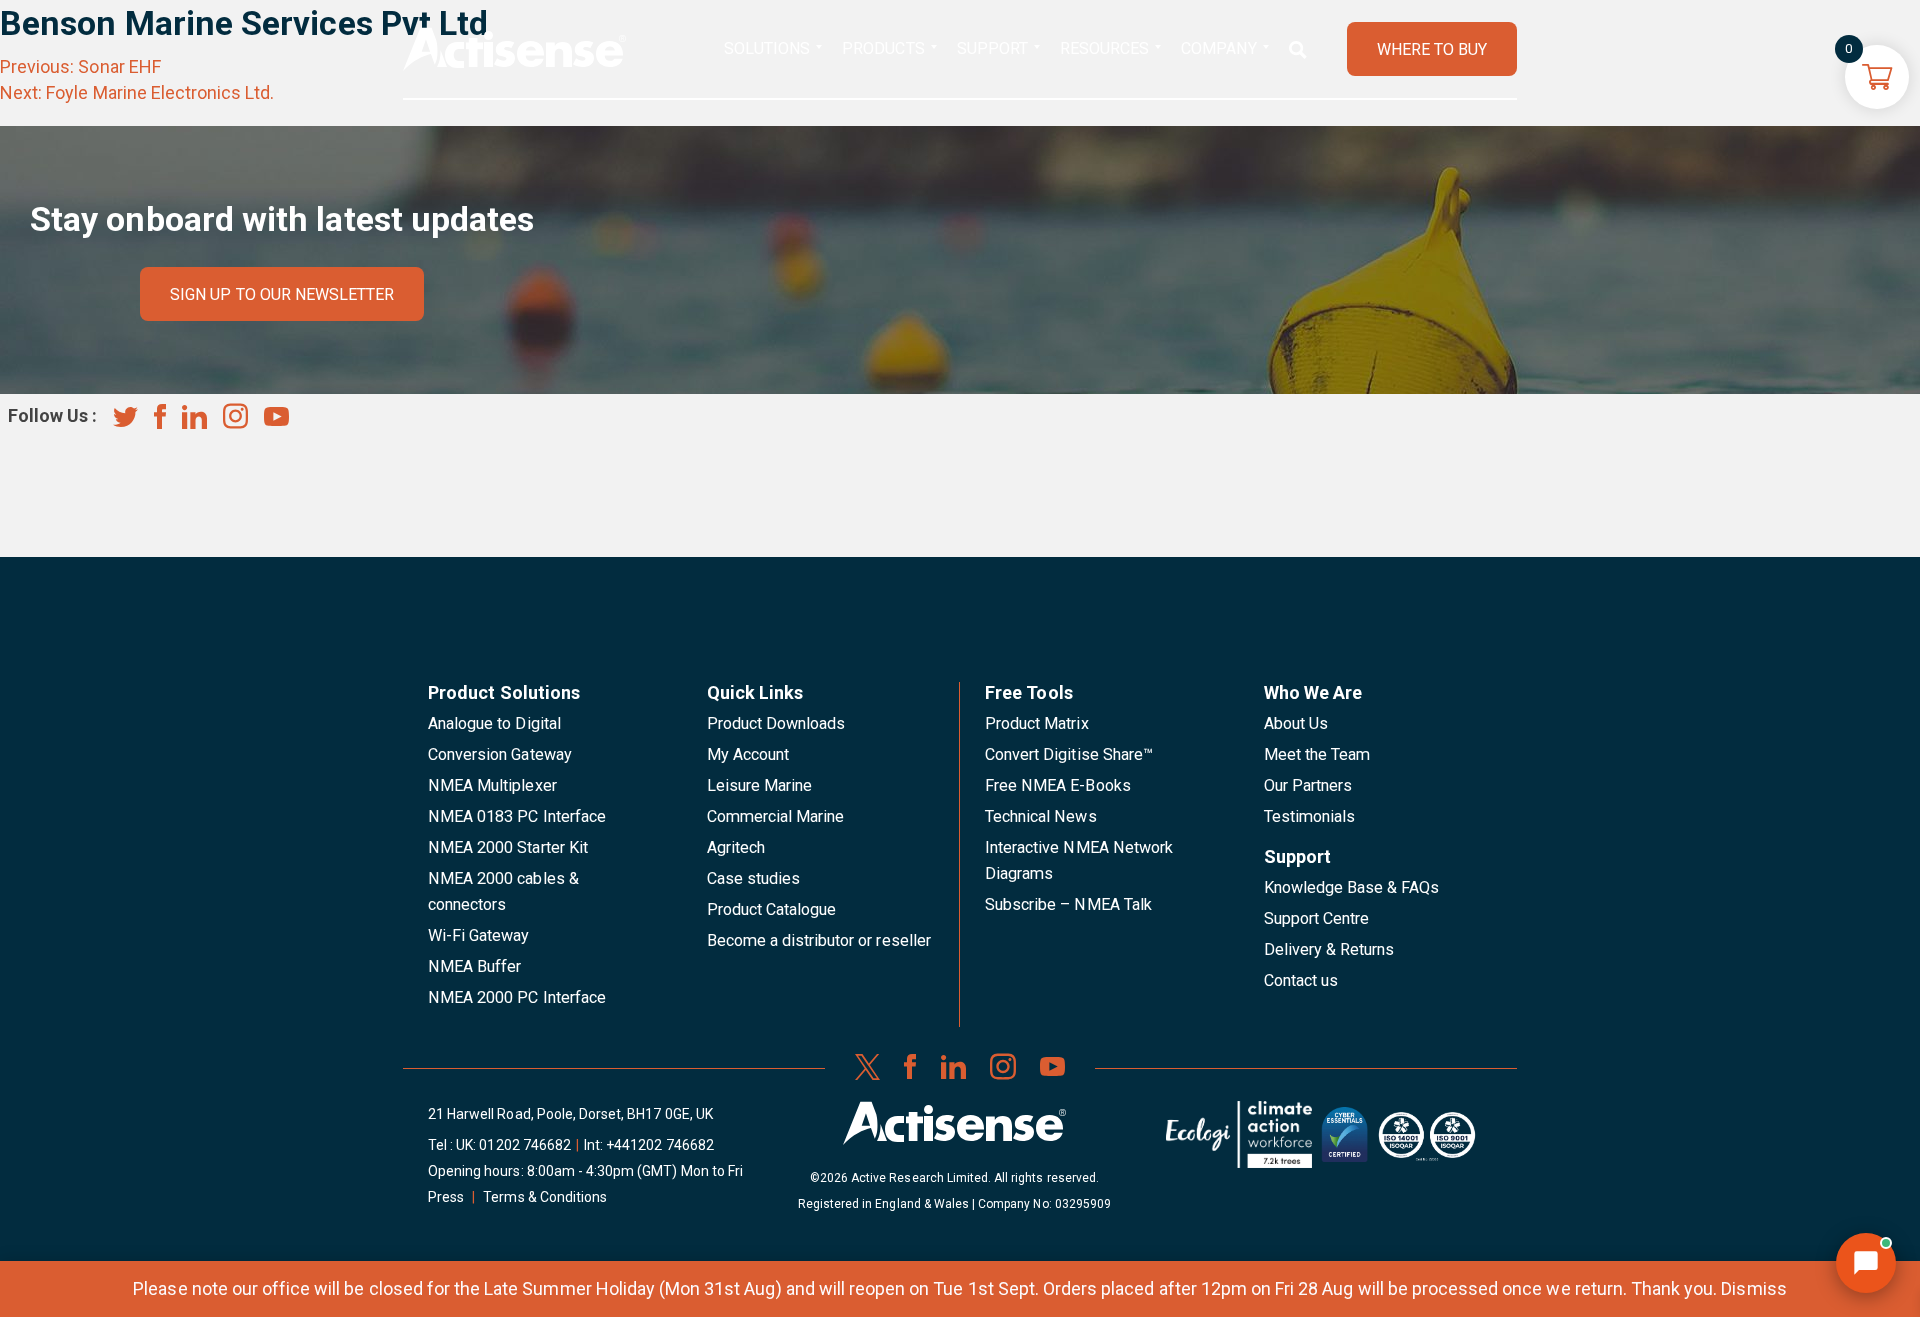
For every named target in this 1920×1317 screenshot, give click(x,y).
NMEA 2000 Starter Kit (508, 847)
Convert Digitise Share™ (1069, 754)
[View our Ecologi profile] (1239, 1142)
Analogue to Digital (494, 723)
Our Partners (1308, 785)
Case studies (754, 878)
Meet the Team (1317, 754)
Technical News (1041, 816)
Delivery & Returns (1329, 949)
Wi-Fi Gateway (479, 935)
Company (1218, 48)
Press (446, 1197)
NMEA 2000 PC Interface (517, 997)
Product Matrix (1037, 723)
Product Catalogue (772, 909)
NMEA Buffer (474, 966)
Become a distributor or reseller (819, 940)
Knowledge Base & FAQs (1352, 887)
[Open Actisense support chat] (1866, 1263)
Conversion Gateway (500, 754)
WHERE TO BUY (1432, 49)
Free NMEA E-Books (1058, 785)
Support (992, 48)
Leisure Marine (760, 785)
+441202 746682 (660, 1145)
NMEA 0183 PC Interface (517, 816)
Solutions (767, 48)
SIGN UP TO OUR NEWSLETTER (282, 294)
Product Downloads (776, 723)
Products (883, 48)
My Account (748, 754)
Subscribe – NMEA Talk (1068, 904)
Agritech (736, 847)
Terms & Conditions (545, 1197)
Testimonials (1310, 816)
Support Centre (1317, 918)
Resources (1104, 48)
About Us (1296, 723)
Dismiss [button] (1753, 1288)
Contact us (1301, 980)
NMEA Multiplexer (492, 785)
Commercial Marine (776, 816)
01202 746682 (525, 1145)
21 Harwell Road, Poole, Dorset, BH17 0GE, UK (570, 1114)
